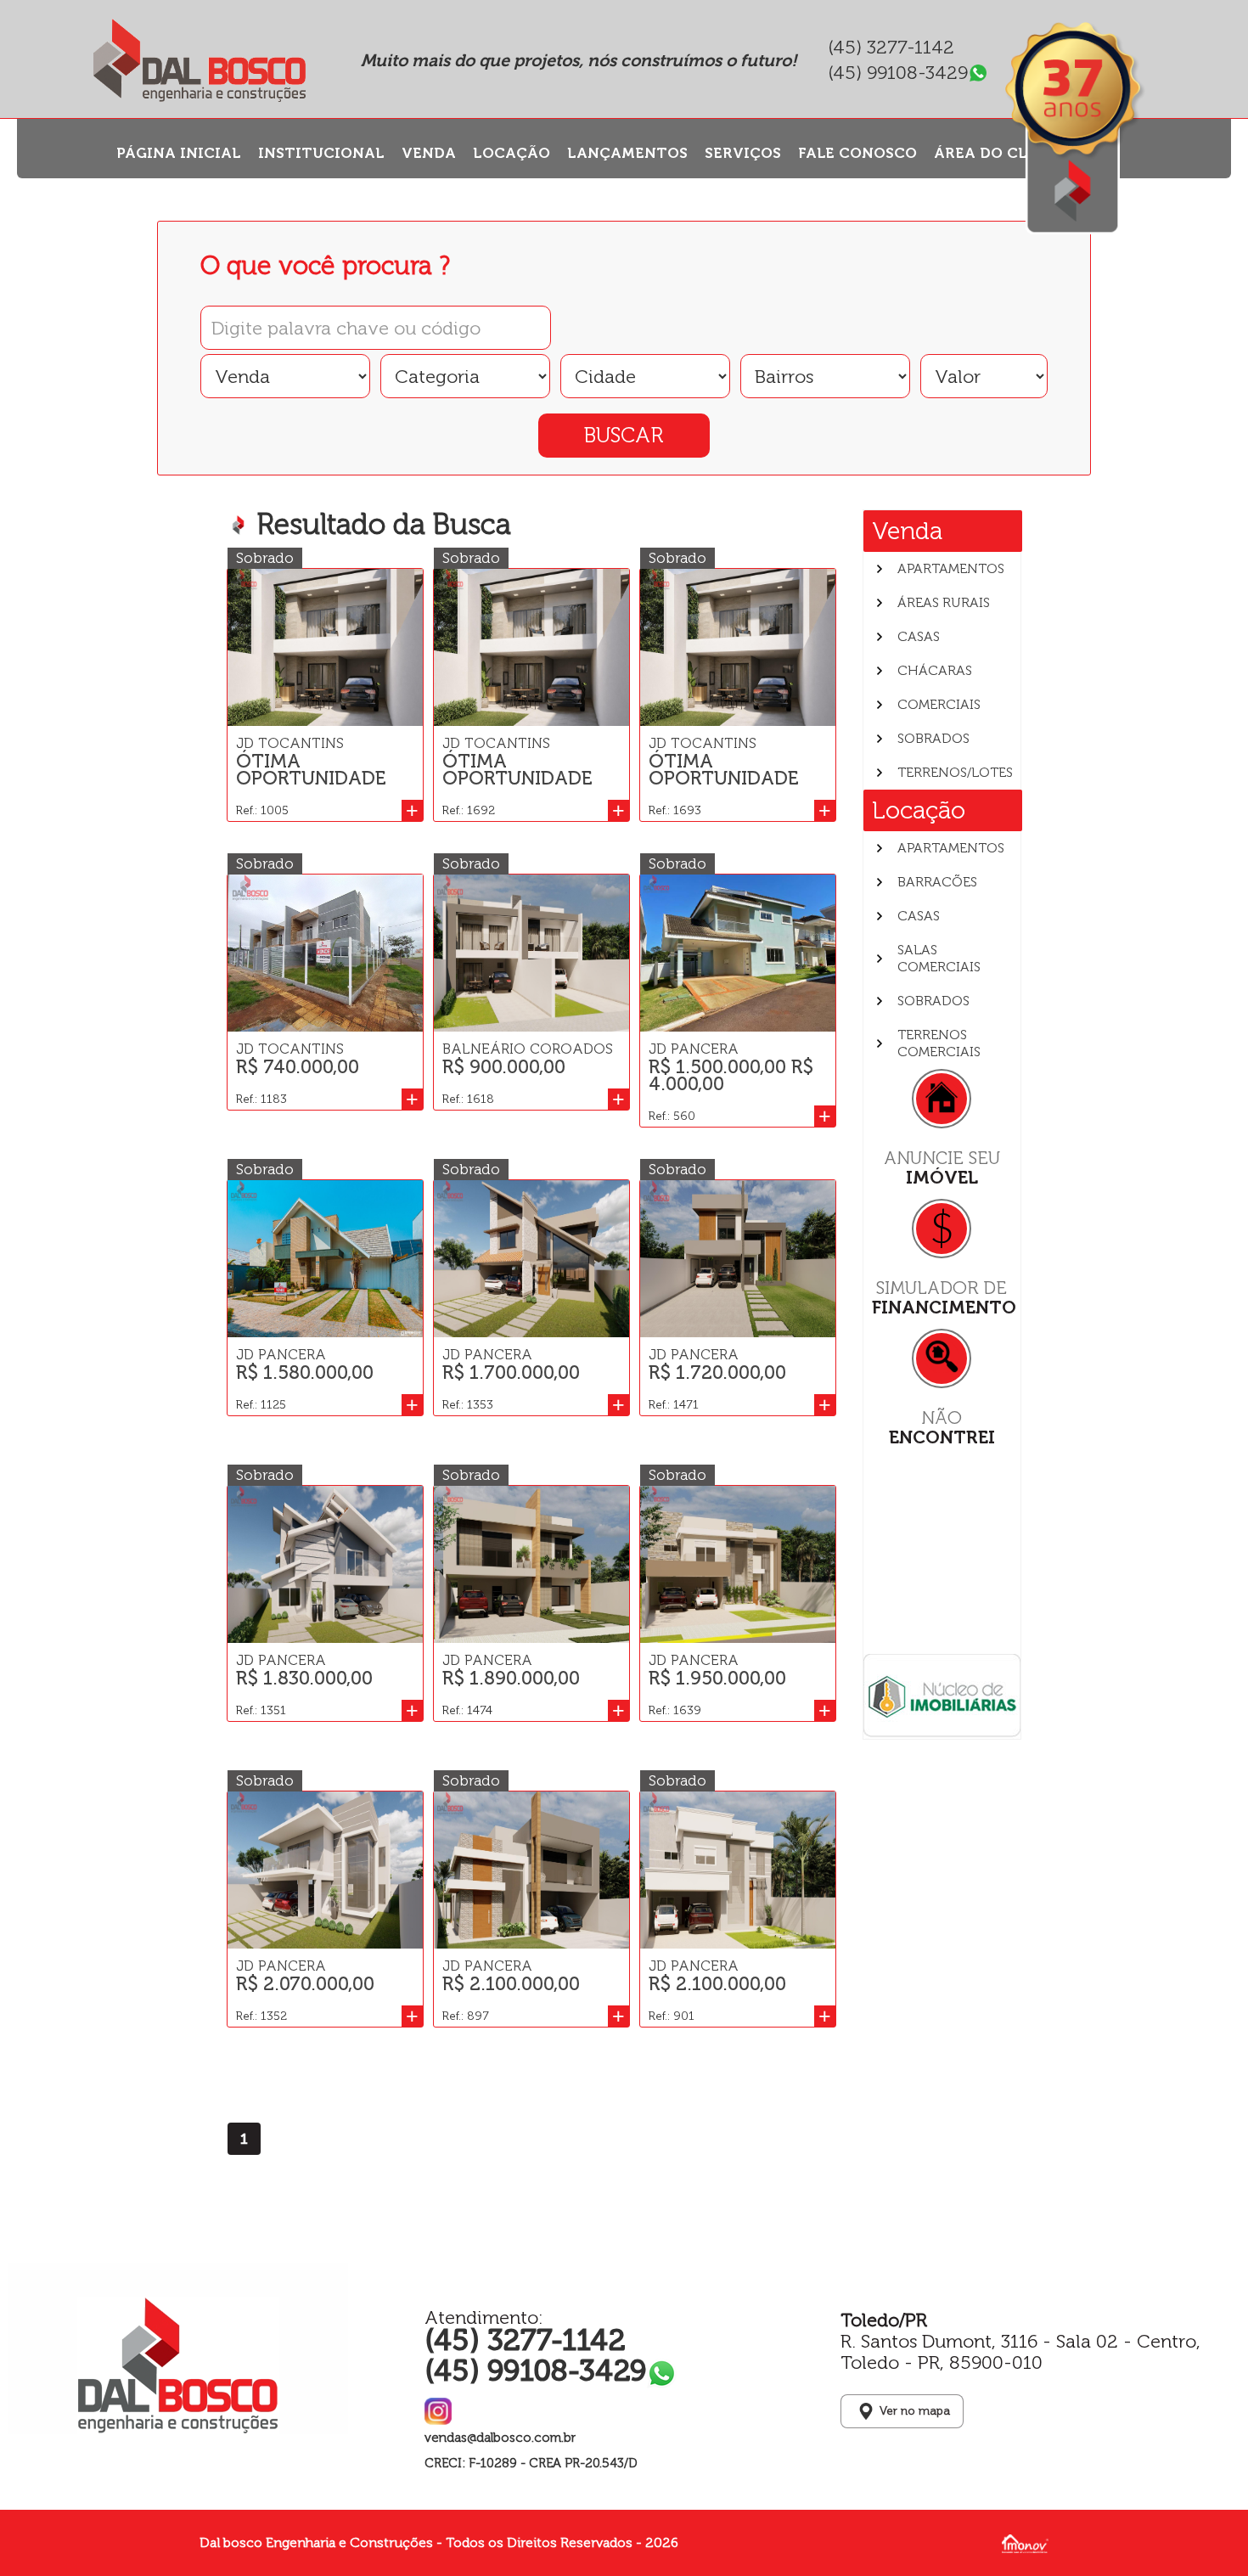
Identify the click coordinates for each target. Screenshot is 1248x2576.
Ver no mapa (915, 2411)
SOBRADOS (933, 738)
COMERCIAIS (939, 704)
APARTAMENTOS (951, 568)
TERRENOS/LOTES (955, 772)
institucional (321, 153)
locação (512, 153)
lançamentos (627, 153)
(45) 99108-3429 (898, 73)
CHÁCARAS (935, 670)
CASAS (919, 636)
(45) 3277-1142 (891, 48)
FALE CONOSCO (857, 153)
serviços (743, 153)
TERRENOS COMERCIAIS (939, 1043)
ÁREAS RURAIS (944, 602)
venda (429, 153)
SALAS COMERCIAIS (939, 958)
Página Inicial (179, 153)
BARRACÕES (937, 882)
